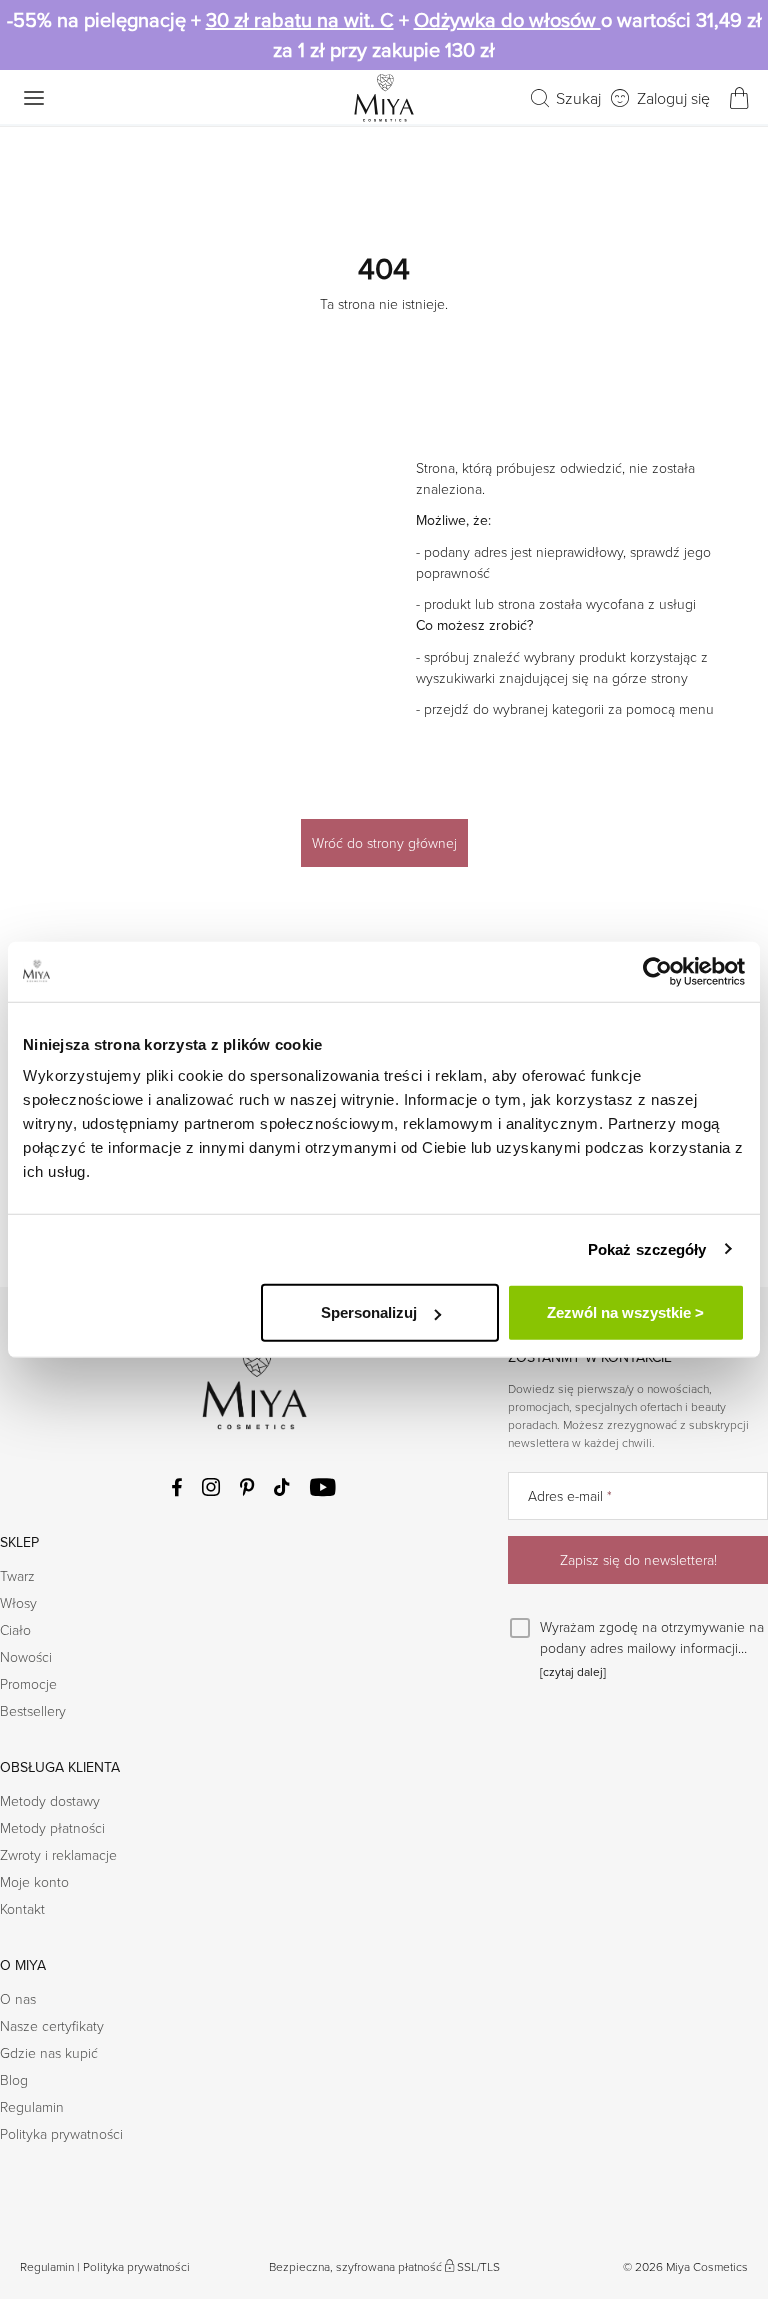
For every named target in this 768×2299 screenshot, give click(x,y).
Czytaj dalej (573, 1672)
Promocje (28, 1683)
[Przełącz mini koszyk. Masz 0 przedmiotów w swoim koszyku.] (739, 98)
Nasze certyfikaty (52, 2025)
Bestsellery (33, 1710)
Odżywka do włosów (507, 20)
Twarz (17, 1575)
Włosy (18, 1602)
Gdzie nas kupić (49, 2052)
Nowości (26, 1656)
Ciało (15, 1629)
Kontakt (22, 1908)
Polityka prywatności (61, 2133)
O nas (18, 1998)
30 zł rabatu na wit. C (300, 20)
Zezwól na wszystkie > (625, 1312)
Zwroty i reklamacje (58, 1854)
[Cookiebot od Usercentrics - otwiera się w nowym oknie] (657, 971)
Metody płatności (52, 1827)
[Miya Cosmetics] (384, 97)
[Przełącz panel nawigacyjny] (34, 98)
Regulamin (32, 2106)
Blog (14, 2079)
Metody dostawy (50, 1800)
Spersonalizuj (369, 1312)
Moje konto (34, 1881)
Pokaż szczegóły (647, 1248)
